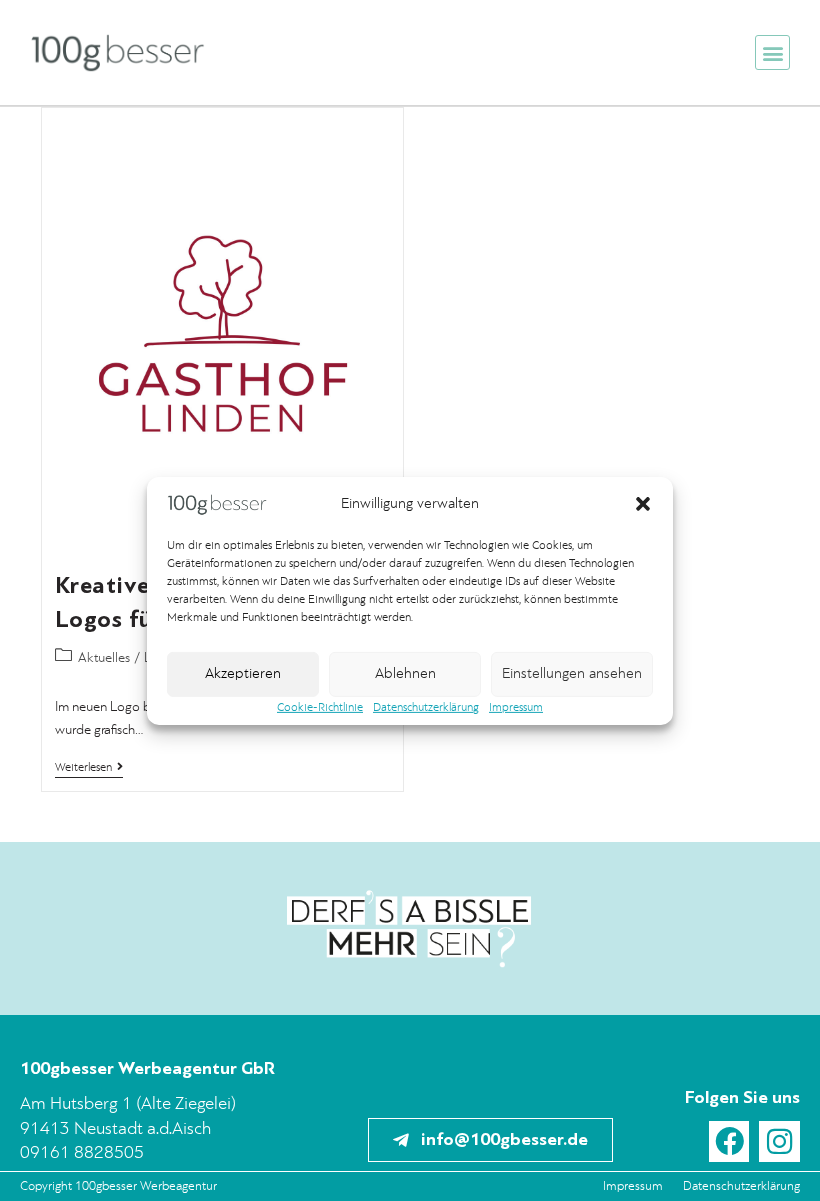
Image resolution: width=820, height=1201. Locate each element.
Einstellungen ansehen (572, 674)
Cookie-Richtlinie (320, 708)
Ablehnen (405, 674)
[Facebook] (729, 1141)
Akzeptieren (243, 674)
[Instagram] (779, 1141)
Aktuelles (104, 658)
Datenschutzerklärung (426, 708)
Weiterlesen (89, 767)
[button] (643, 504)
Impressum (516, 708)
